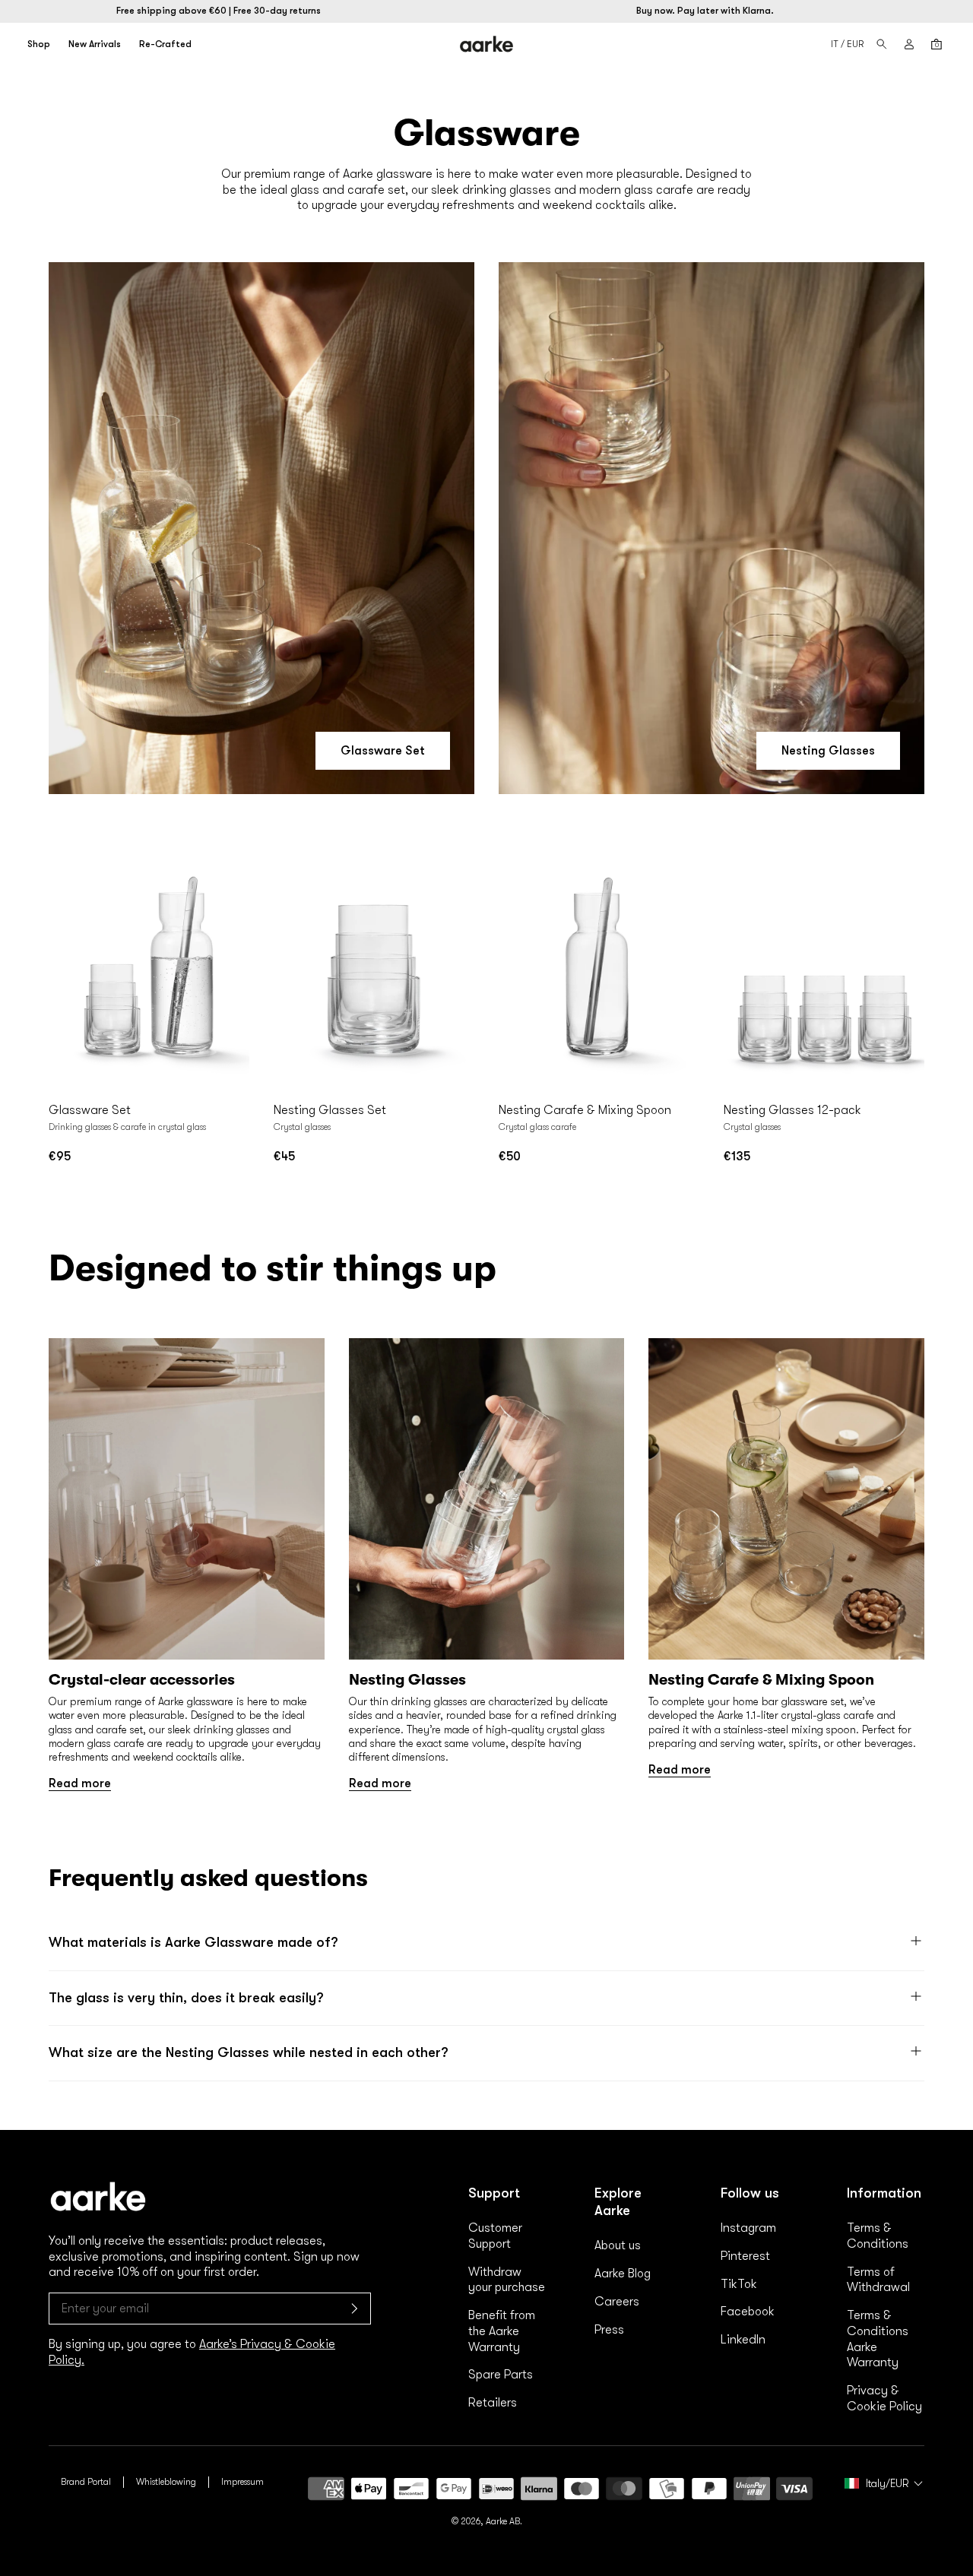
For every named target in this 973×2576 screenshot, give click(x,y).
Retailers (493, 2403)
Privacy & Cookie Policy (884, 2399)
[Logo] (487, 44)
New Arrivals (95, 44)
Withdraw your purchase (507, 2280)
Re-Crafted (165, 44)
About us (618, 2245)
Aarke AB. (504, 2521)
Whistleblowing (166, 2482)
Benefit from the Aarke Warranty (502, 2331)
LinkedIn (743, 2340)
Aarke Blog (623, 2274)
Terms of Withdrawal (878, 2280)
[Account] (909, 44)
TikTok (739, 2284)
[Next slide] (234, 968)
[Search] (882, 44)
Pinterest (745, 2256)
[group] (187, 1565)
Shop (39, 44)
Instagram (748, 2228)
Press (609, 2330)
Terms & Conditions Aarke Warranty (878, 2339)
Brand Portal (86, 2482)
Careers (617, 2302)
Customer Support (495, 2236)
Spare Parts (501, 2375)
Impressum (242, 2482)
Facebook (748, 2312)
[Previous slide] (64, 968)
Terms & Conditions (878, 2236)
